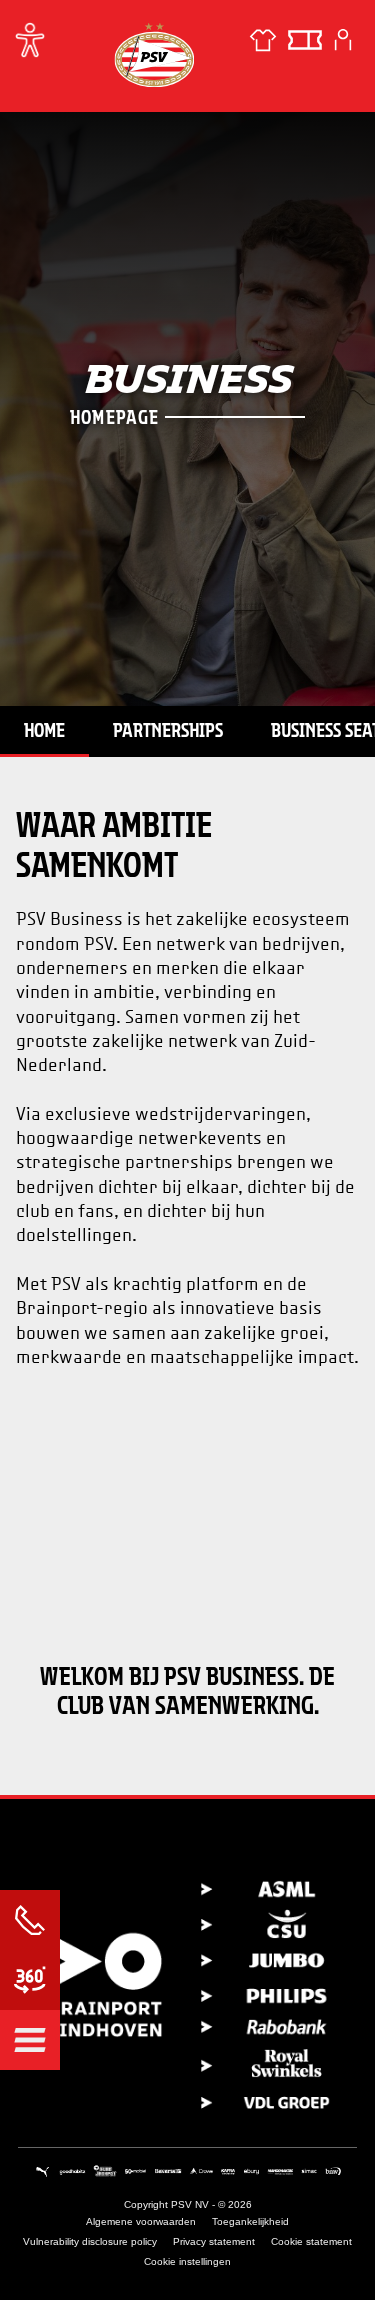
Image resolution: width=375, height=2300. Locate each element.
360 (30, 1980)
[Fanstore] (263, 40)
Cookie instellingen (187, 2261)
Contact (30, 1920)
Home (44, 730)
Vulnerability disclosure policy (90, 2241)
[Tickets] (305, 40)
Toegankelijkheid (250, 2221)
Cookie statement (311, 2241)
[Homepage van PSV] (154, 54)
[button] (30, 2040)
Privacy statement (214, 2241)
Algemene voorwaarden (141, 2221)
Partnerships (168, 730)
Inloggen (343, 40)
